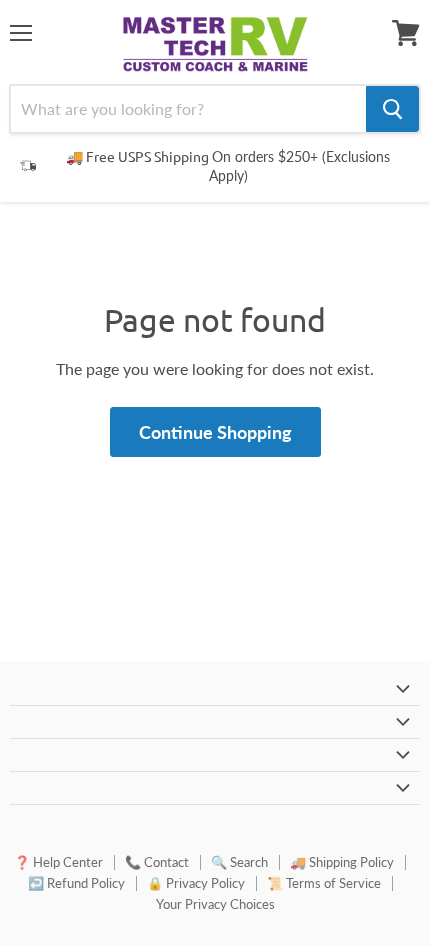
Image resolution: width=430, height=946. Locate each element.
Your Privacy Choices (215, 904)
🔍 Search (239, 862)
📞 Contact (157, 862)
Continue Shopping (215, 432)
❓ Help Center (58, 862)
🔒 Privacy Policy (196, 883)
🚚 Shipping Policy (342, 862)
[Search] (392, 109)
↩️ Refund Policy (76, 883)
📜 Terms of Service (324, 883)
